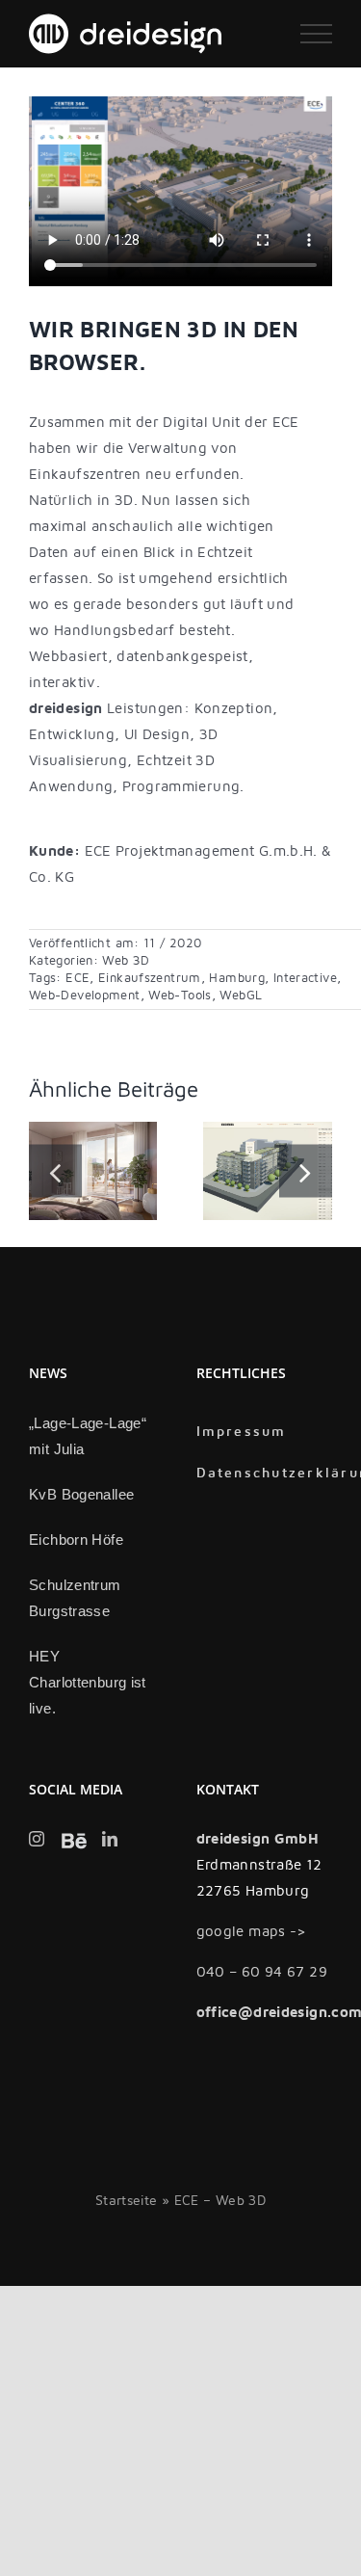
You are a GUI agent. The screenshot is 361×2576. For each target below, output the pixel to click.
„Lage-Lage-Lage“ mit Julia (88, 1436)
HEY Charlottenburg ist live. (88, 1682)
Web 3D (126, 961)
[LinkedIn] (110, 1839)
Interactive (305, 978)
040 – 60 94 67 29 (262, 1972)
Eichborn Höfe (76, 1540)
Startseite (127, 2201)
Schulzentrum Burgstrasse (75, 1598)
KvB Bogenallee (81, 1494)
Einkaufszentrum (150, 978)
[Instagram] (37, 1839)
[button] (55, 1171)
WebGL (241, 996)
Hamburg (237, 978)
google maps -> (252, 1931)
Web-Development (85, 996)
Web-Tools (180, 996)
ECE (77, 978)
